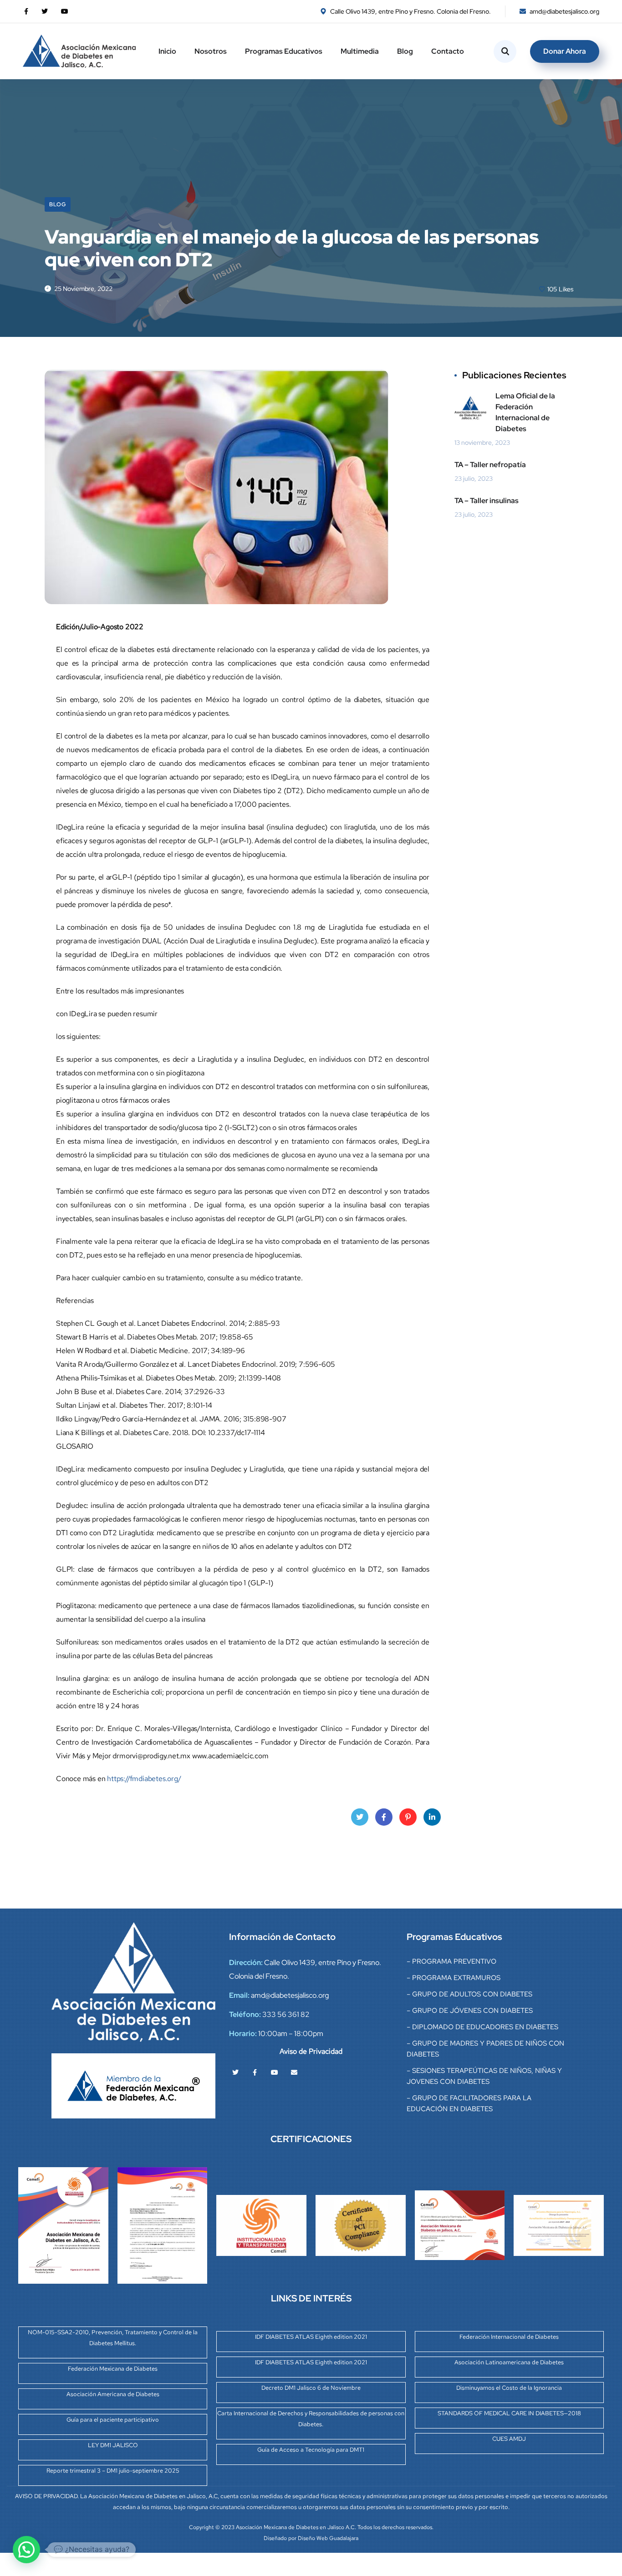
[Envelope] (294, 2072)
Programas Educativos (284, 51)
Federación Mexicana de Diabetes (113, 2369)
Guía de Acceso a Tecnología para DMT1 (311, 2450)
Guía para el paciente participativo (113, 2420)
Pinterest (408, 1817)
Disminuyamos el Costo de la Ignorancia (509, 2388)
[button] (26, 2550)
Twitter (360, 1817)
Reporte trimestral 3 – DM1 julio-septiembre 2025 (113, 2471)
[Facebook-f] (255, 2072)
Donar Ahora (565, 51)
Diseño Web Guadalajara (328, 2538)
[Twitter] (235, 2072)
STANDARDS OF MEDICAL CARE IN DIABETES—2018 (509, 2413)
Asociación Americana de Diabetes (113, 2394)
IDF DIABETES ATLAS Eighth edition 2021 (311, 2337)
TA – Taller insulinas (487, 501)
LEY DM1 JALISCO (113, 2445)
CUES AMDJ (509, 2439)
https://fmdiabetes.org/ (144, 1779)
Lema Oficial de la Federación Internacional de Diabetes (525, 412)
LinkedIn (432, 1817)
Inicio (167, 51)
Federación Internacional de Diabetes (509, 2337)
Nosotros (211, 51)
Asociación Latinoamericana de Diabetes (509, 2362)
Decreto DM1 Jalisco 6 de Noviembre (311, 2388)
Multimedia (360, 51)
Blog (405, 51)
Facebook (384, 1817)
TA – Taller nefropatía (490, 465)
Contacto (448, 51)
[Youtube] (275, 2072)
